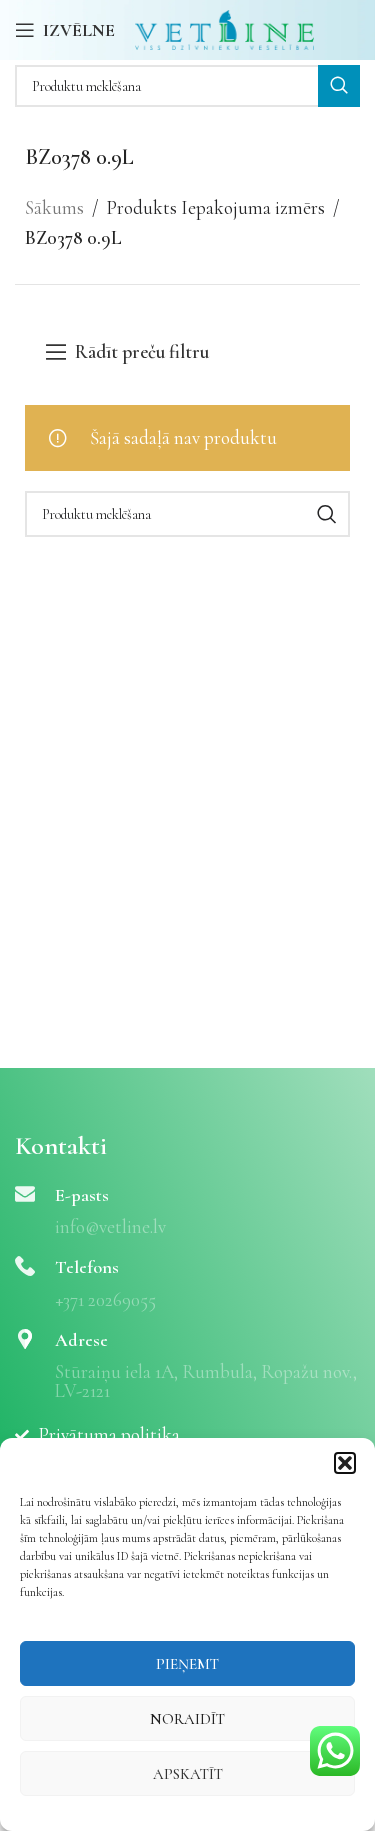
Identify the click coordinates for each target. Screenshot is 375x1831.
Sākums (54, 207)
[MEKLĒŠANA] (339, 86)
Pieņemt (187, 1664)
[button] (345, 1463)
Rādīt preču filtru (142, 352)
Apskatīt (188, 1774)
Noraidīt (187, 1719)
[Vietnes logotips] (224, 27)
